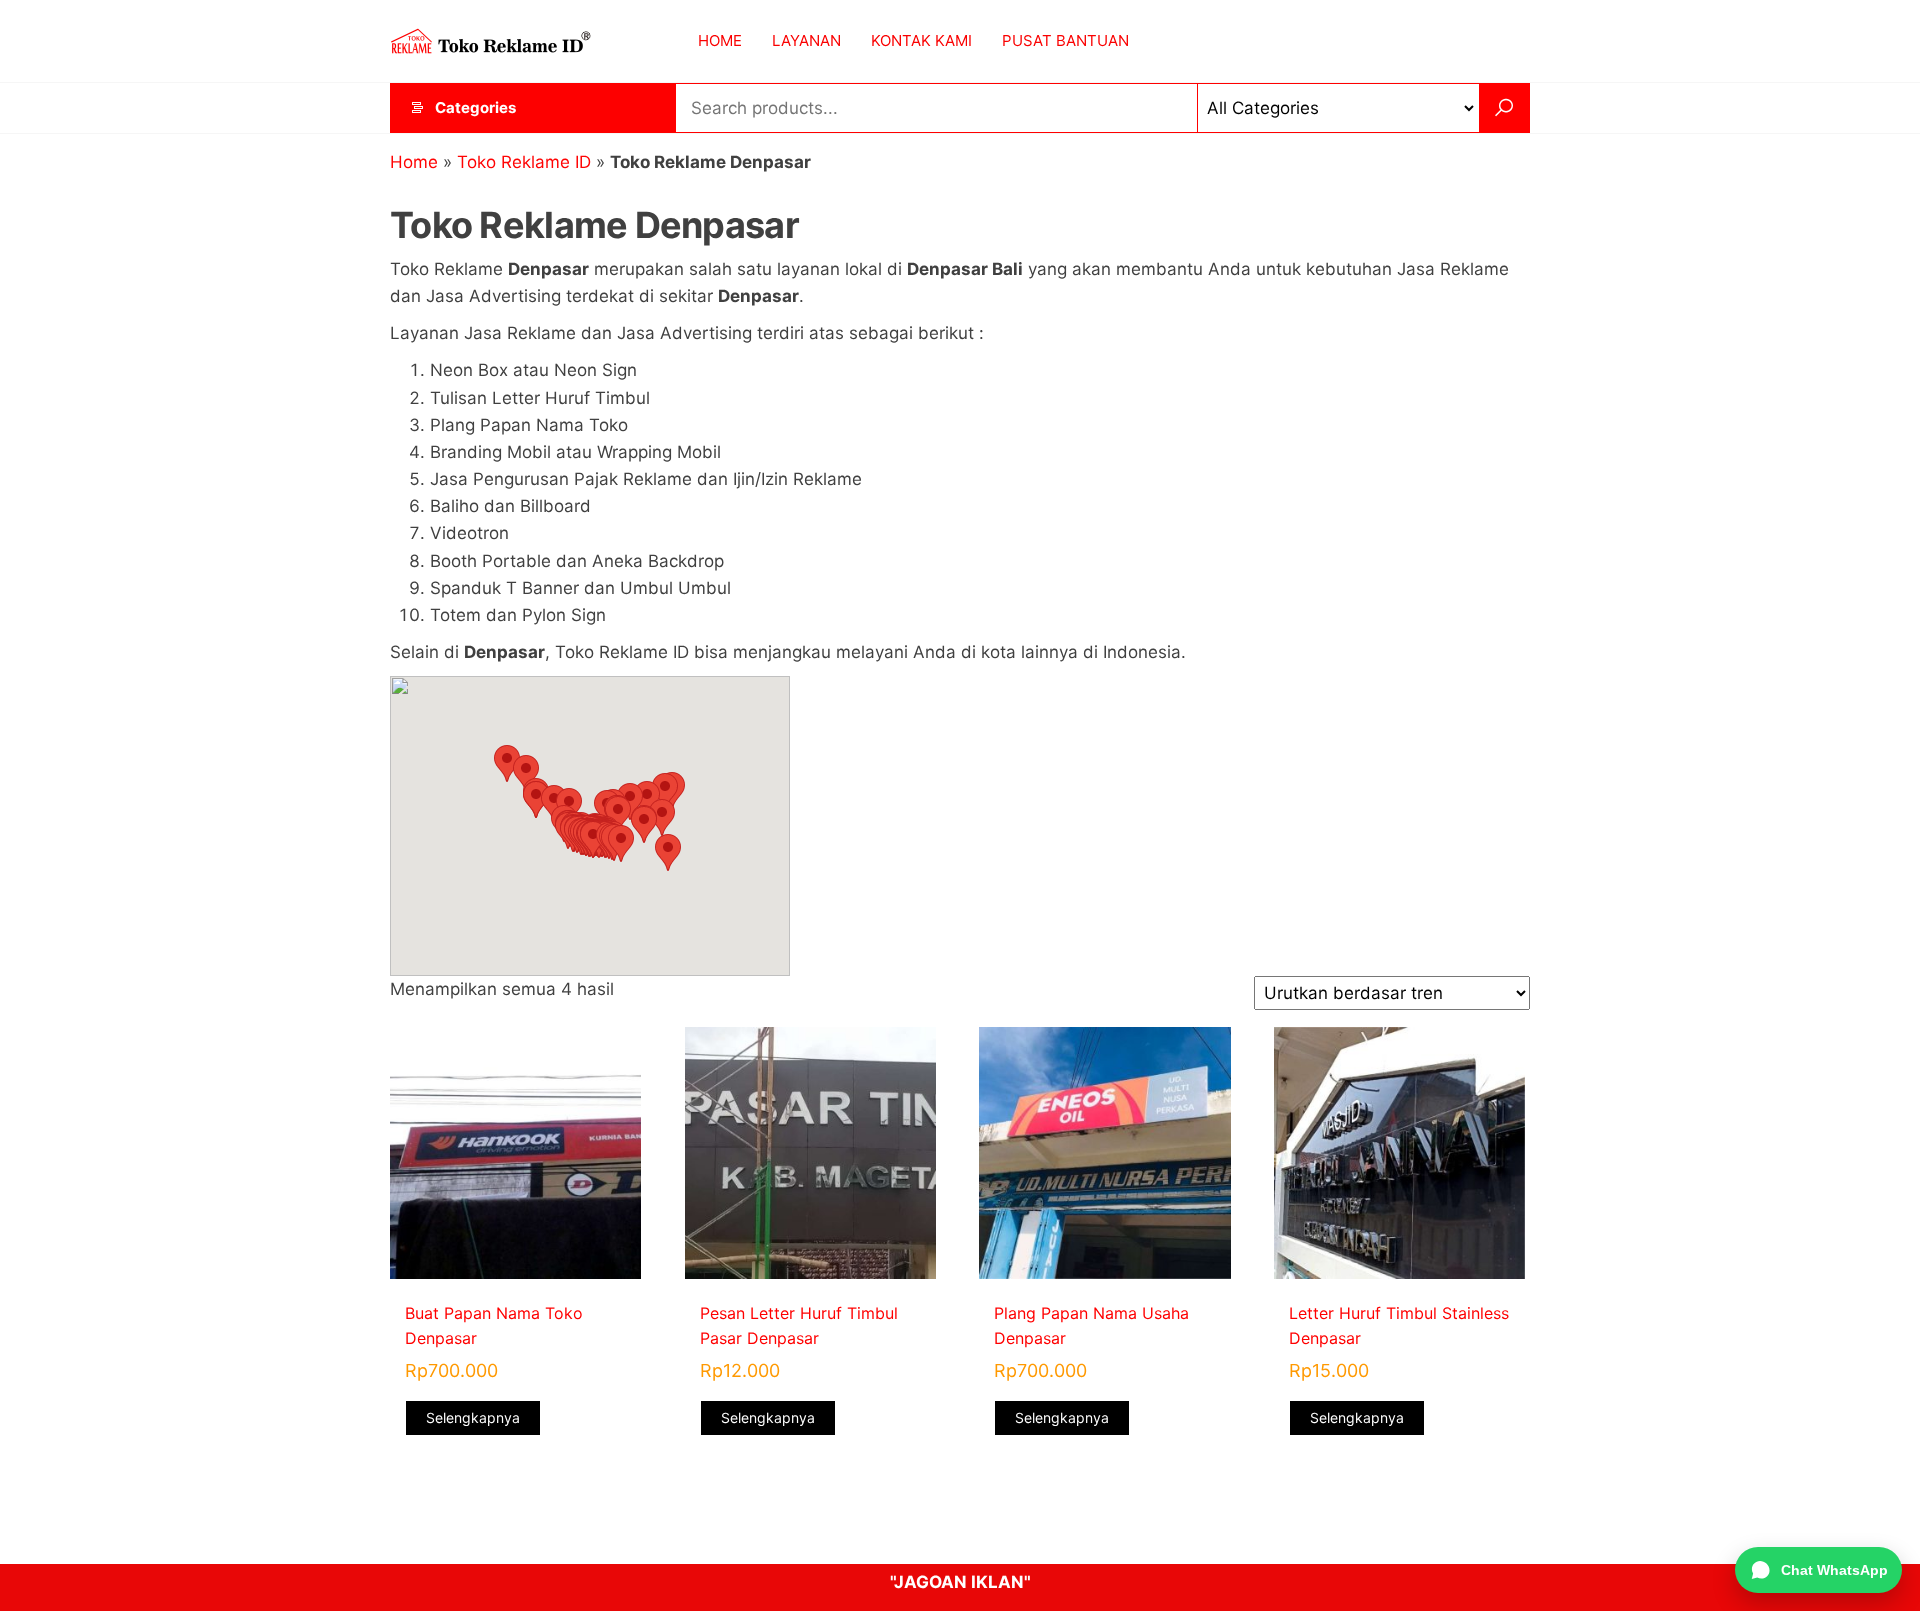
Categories (475, 107)
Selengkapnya (473, 1417)
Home (414, 162)
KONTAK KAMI (921, 40)
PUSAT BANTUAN (1065, 40)
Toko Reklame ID (524, 162)
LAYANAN (806, 40)
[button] (507, 763)
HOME (720, 40)
